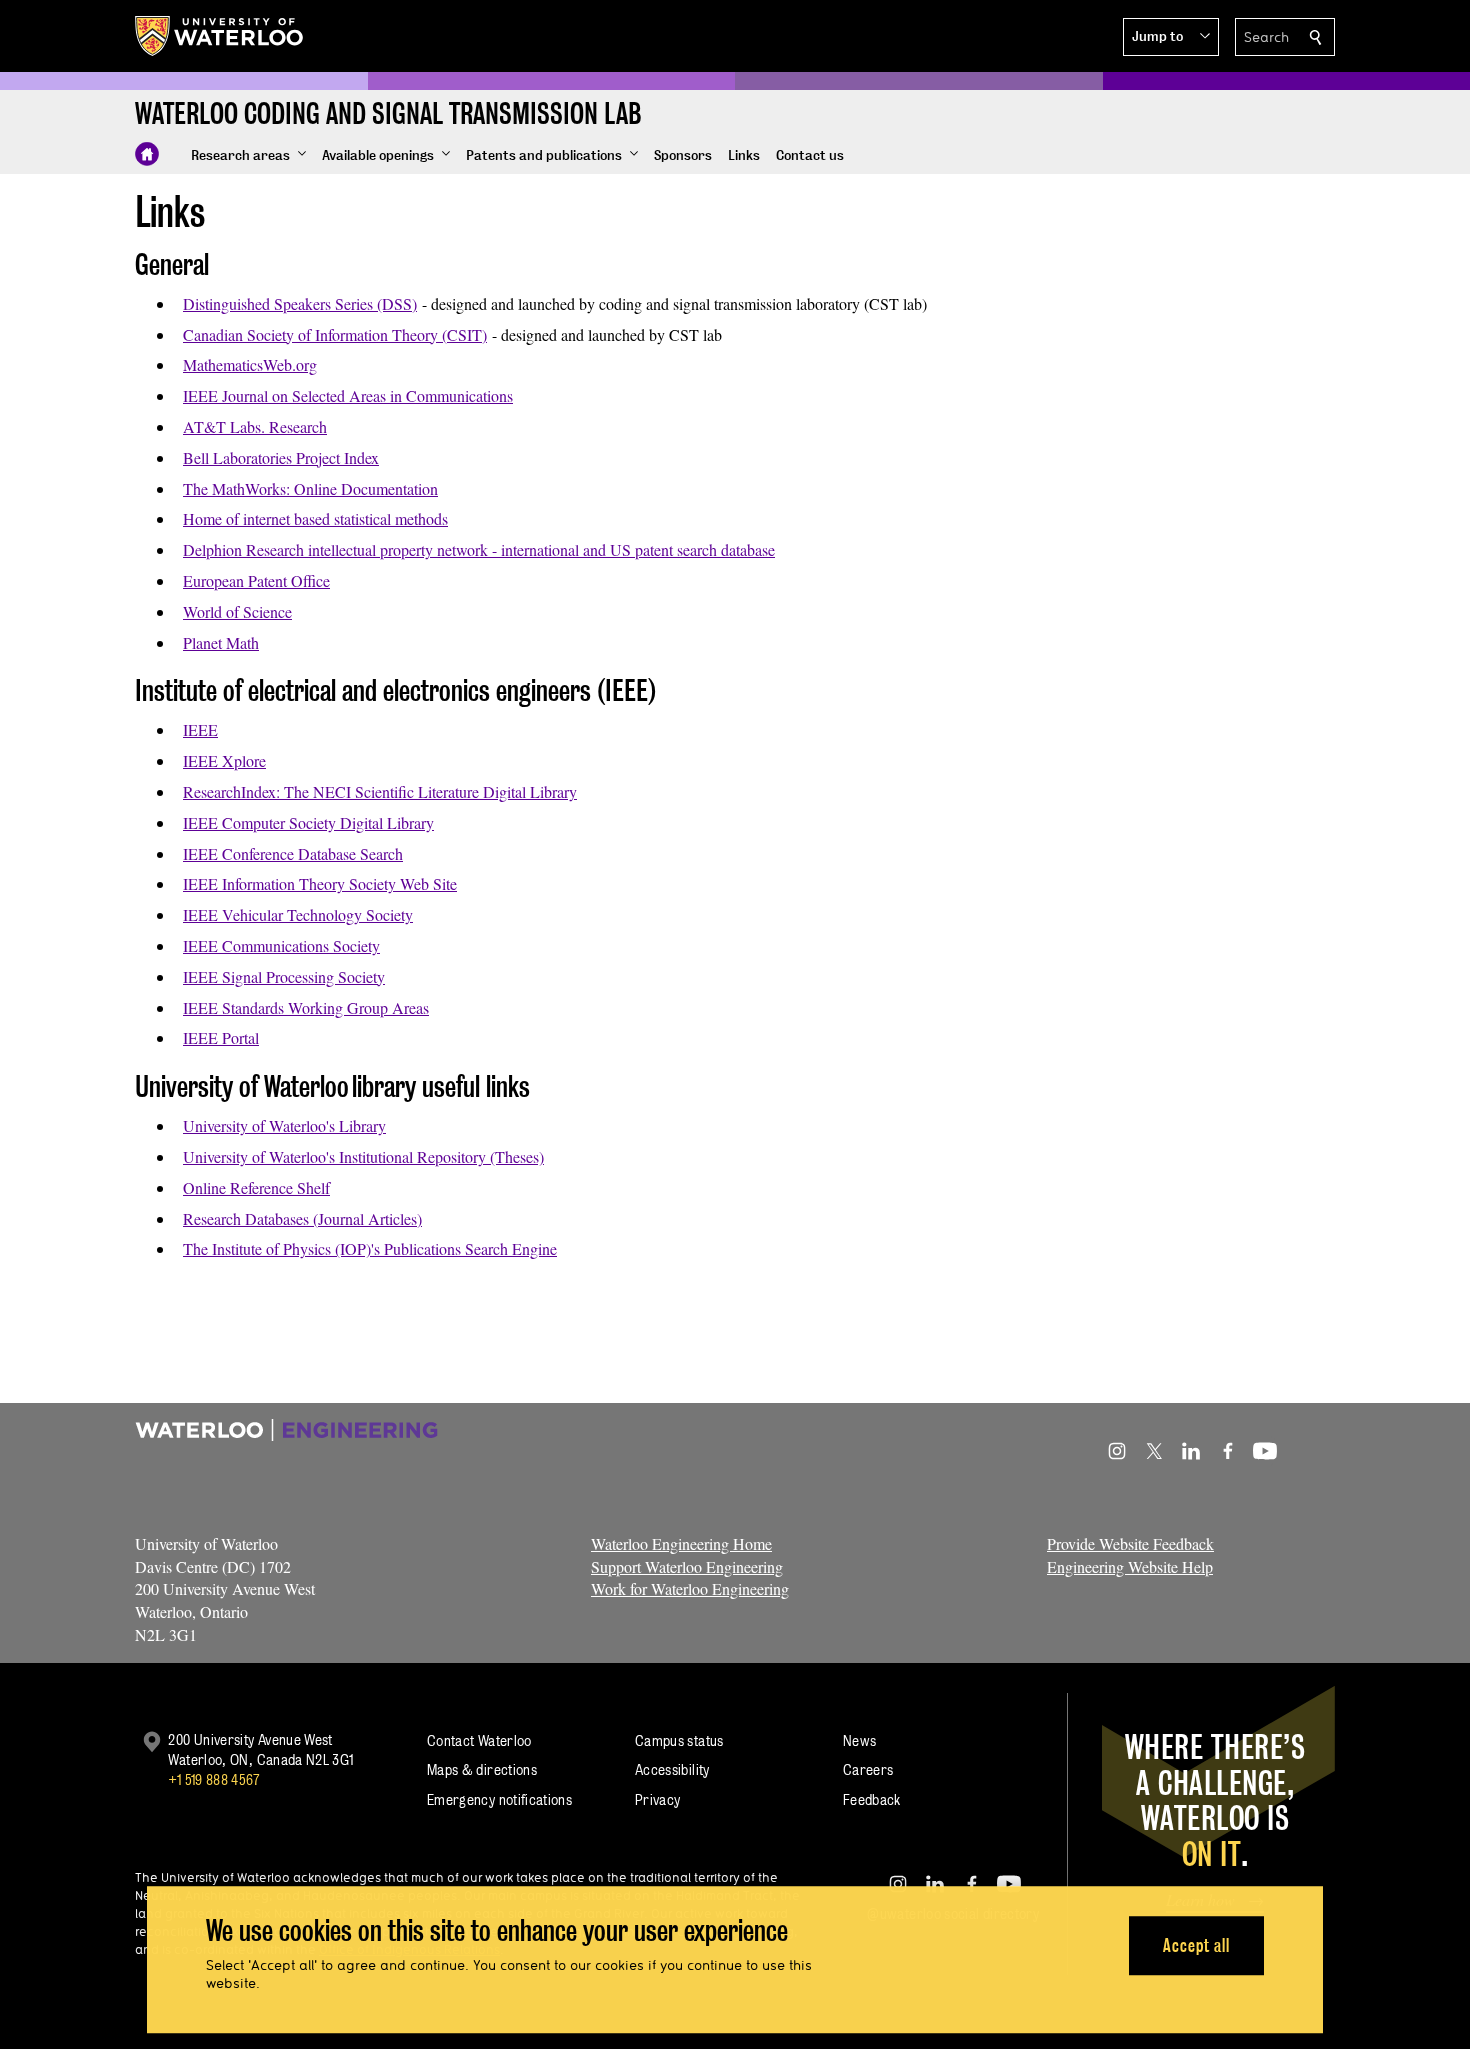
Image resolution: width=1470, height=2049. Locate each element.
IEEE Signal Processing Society (284, 976)
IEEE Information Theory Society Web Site (320, 883)
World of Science (237, 611)
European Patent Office (256, 580)
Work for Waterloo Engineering (690, 1588)
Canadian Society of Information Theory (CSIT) (335, 334)
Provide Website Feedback (1130, 1543)
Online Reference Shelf (256, 1187)
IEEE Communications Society (281, 945)
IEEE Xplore (224, 760)
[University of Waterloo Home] (220, 36)
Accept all (1196, 1945)
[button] (1171, 37)
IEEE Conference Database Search (293, 853)
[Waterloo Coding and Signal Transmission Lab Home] (147, 154)
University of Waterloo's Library (284, 1125)
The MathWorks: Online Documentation (310, 488)
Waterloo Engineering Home (681, 1543)
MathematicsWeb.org (250, 364)
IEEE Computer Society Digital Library (308, 822)
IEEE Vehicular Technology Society (298, 914)
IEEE (200, 729)
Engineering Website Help (1130, 1566)
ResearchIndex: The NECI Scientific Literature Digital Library (380, 791)
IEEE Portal (221, 1037)
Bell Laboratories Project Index (281, 457)
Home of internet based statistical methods (315, 518)
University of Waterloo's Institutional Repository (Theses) (363, 1156)
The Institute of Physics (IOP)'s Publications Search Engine (370, 1248)
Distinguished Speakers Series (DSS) (300, 303)
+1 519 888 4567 (214, 1779)
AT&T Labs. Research (255, 426)
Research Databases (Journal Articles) (302, 1218)
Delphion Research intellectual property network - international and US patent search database (479, 549)
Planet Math (221, 642)
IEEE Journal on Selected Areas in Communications (348, 395)
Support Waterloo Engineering (687, 1566)
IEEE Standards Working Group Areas (306, 1007)
